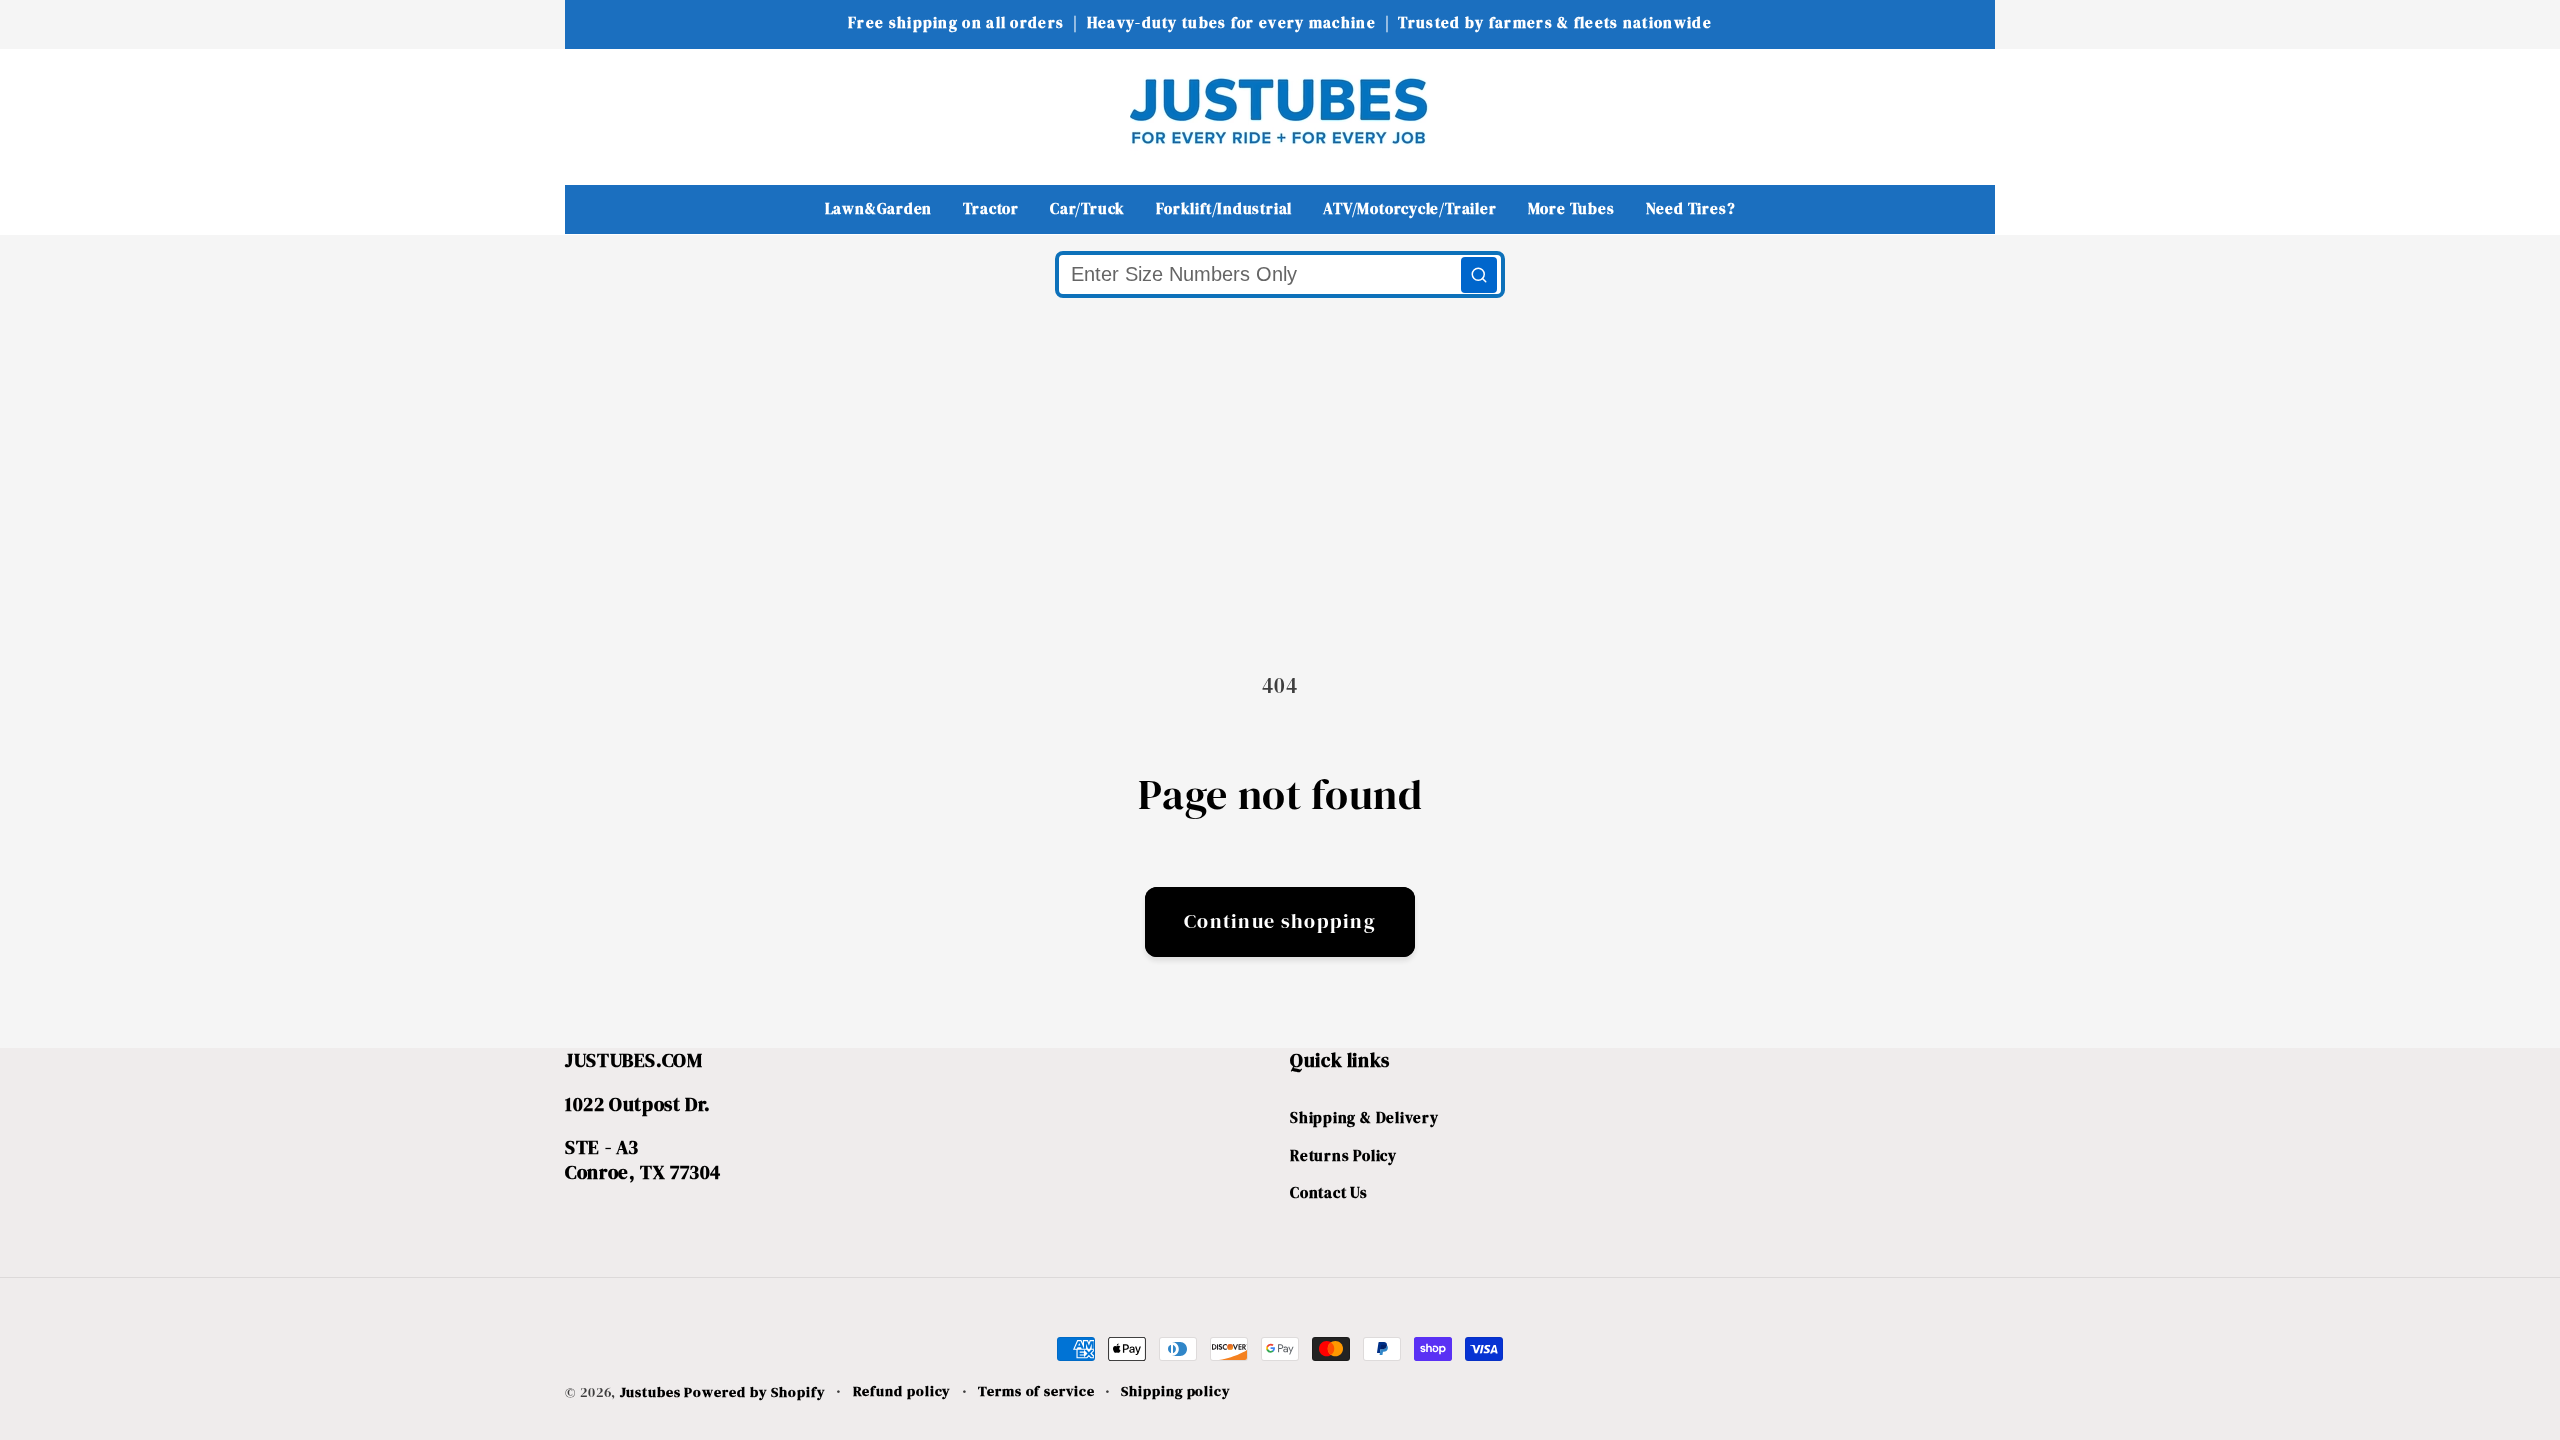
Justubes (650, 1392)
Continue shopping (1280, 921)
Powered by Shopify (754, 1392)
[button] (593, 110)
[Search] (1479, 275)
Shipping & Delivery (1364, 1117)
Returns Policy (1343, 1155)
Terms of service (1036, 1391)
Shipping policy (1176, 1391)
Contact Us (1329, 1192)
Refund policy (902, 1391)
